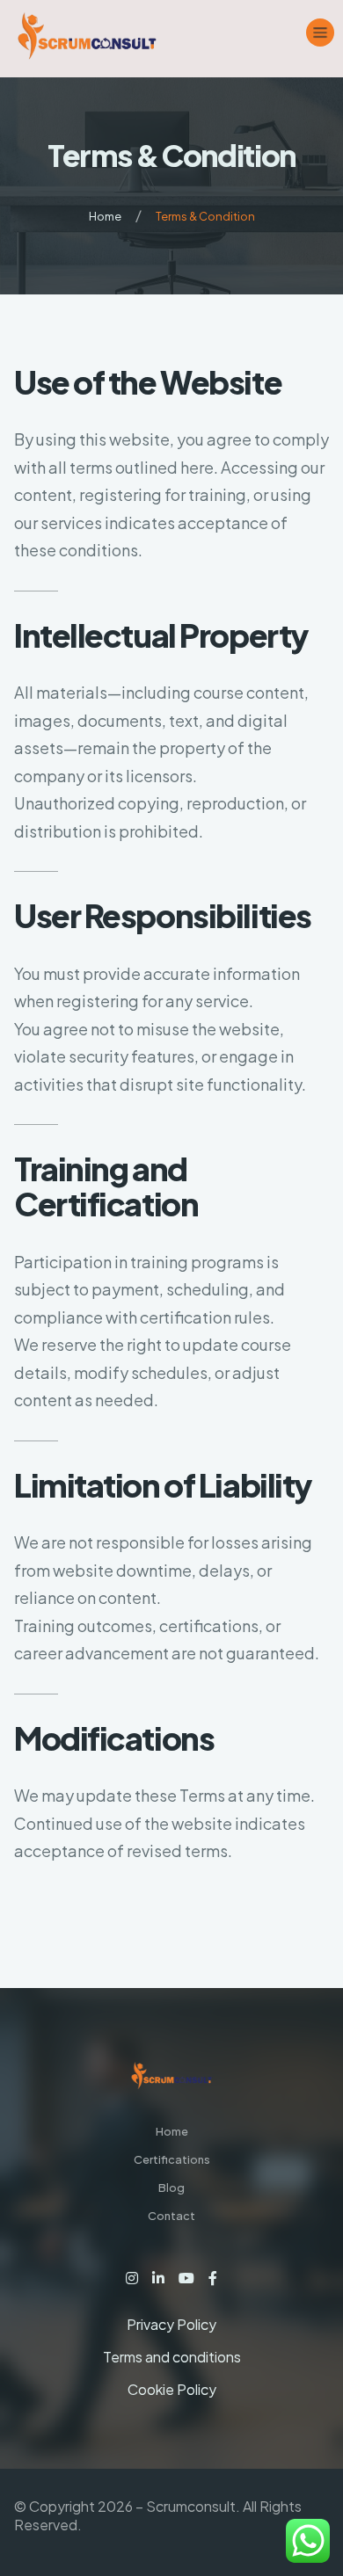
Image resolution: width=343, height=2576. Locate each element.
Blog (171, 2188)
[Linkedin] (158, 2278)
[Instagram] (132, 2278)
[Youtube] (186, 2278)
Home (105, 216)
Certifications (172, 2159)
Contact (171, 2216)
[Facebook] (213, 2278)
